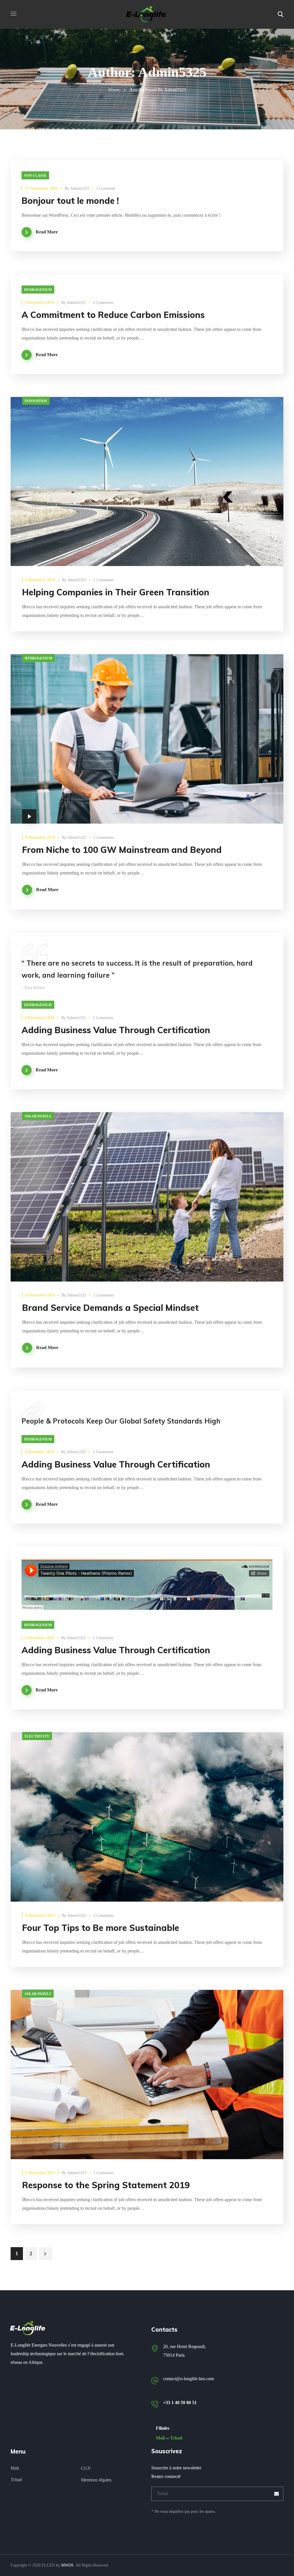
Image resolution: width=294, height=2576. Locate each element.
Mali (160, 2438)
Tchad (176, 2438)
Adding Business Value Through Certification (116, 1030)
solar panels (38, 1116)
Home (114, 90)
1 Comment (106, 188)
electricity (37, 1736)
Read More (47, 232)
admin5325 (80, 188)
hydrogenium (38, 290)
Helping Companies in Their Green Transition (116, 592)
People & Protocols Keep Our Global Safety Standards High (121, 1421)
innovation (36, 401)
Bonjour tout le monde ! (70, 201)
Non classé (35, 176)
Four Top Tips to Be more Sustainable (101, 1928)
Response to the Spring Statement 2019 (106, 2185)
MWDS (67, 2565)
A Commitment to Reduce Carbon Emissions (113, 315)
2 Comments (103, 303)
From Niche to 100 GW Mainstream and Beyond (122, 850)
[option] (147, 1197)
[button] (281, 14)
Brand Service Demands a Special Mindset (110, 1308)
